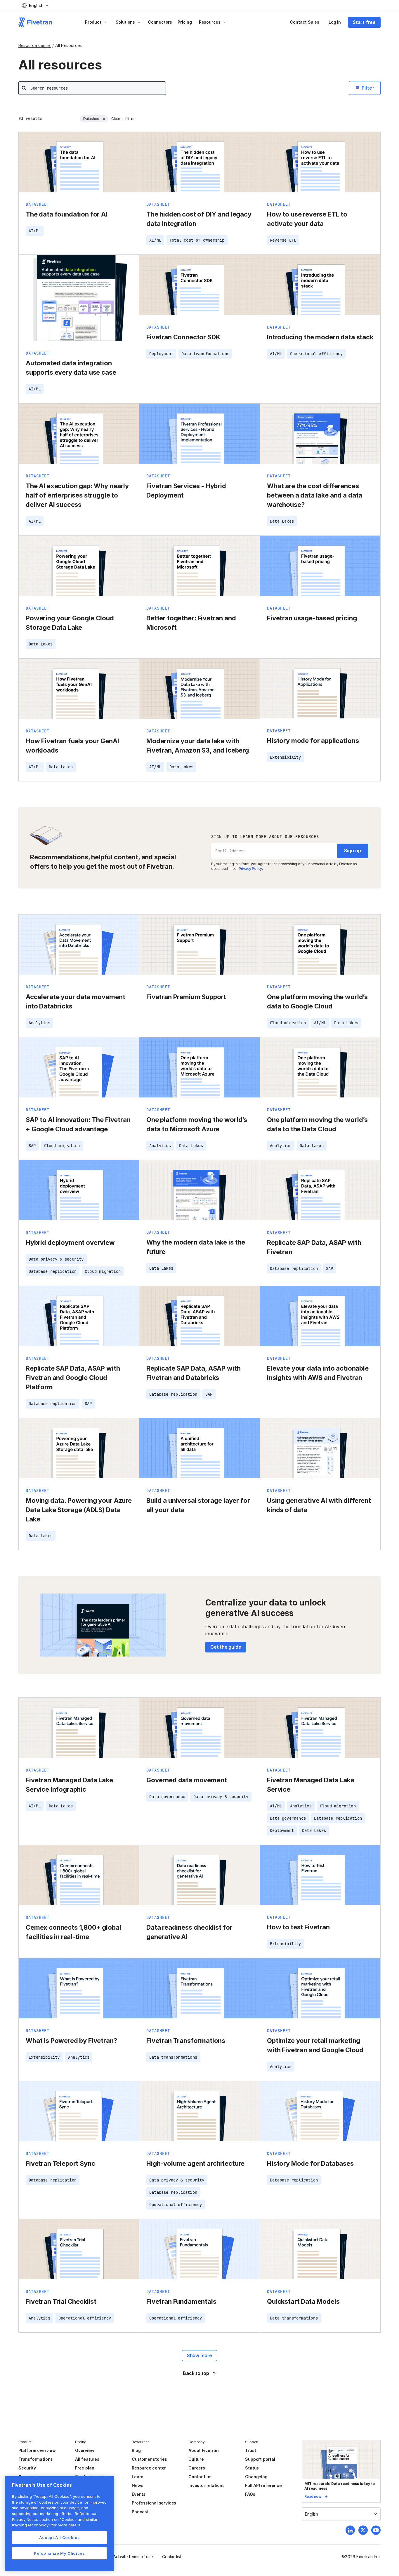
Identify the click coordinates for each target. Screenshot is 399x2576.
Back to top (196, 2373)
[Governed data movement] (199, 1771)
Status (252, 2468)
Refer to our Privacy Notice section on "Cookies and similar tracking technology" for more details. (55, 2519)
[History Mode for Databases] (320, 2150)
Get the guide (226, 1647)
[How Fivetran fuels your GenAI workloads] (79, 720)
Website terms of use (133, 2557)
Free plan (85, 2468)
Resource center (35, 45)
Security (27, 2468)
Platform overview (37, 2450)
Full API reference (263, 2485)
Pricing (185, 22)
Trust (250, 2450)
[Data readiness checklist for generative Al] (199, 1902)
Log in (335, 22)
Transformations (35, 2459)
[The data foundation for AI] (79, 193)
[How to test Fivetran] (320, 1902)
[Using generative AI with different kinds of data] (320, 1484)
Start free (364, 22)
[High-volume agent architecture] (199, 2150)
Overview (85, 2450)
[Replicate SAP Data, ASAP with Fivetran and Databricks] (199, 1352)
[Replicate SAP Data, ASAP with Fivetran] (320, 1223)
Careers (197, 2468)
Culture (196, 2459)
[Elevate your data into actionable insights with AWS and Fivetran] (320, 1352)
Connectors (160, 22)
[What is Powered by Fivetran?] (79, 2020)
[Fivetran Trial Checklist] (79, 2276)
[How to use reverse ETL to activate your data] (320, 193)
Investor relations (207, 2485)
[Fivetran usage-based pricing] (320, 597)
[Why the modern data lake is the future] (199, 1223)
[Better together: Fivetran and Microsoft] (199, 597)
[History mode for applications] (320, 720)
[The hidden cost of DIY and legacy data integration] (199, 193)
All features (87, 2459)
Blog (136, 2450)
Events (139, 2494)
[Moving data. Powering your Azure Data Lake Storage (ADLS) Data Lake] (79, 1484)
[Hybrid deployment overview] (79, 1223)
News (137, 2485)
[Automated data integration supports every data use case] (79, 329)
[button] (35, 6)
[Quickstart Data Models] (320, 2276)
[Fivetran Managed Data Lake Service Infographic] (79, 1771)
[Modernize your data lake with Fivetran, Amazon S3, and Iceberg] (199, 720)
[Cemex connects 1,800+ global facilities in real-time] (79, 1902)
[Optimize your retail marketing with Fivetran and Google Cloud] (320, 2020)
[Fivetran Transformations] (199, 2020)
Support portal (260, 2459)
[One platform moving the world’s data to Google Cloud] (320, 976)
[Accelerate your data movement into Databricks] (79, 976)
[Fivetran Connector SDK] (199, 329)
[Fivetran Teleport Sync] (79, 2150)
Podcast (140, 2512)
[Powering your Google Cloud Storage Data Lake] (79, 597)
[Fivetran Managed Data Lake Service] (320, 1771)
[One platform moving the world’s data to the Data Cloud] (320, 1099)
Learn (138, 2477)
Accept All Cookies (60, 2537)
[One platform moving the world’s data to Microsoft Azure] (199, 1099)
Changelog (256, 2477)
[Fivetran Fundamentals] (199, 2276)
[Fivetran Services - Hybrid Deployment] (199, 470)
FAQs (250, 2494)
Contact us (200, 2477)
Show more (199, 2355)
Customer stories (149, 2459)
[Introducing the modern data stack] (320, 329)
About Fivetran (203, 2450)
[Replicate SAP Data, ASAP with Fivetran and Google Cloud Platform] (79, 1352)
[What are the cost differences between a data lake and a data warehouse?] (320, 470)
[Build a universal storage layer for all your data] (199, 1484)
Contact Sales (305, 22)
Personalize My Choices (59, 2553)
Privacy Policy (250, 869)
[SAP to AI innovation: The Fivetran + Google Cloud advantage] (79, 1099)
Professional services (154, 2503)
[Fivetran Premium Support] (199, 976)
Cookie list (172, 2557)
